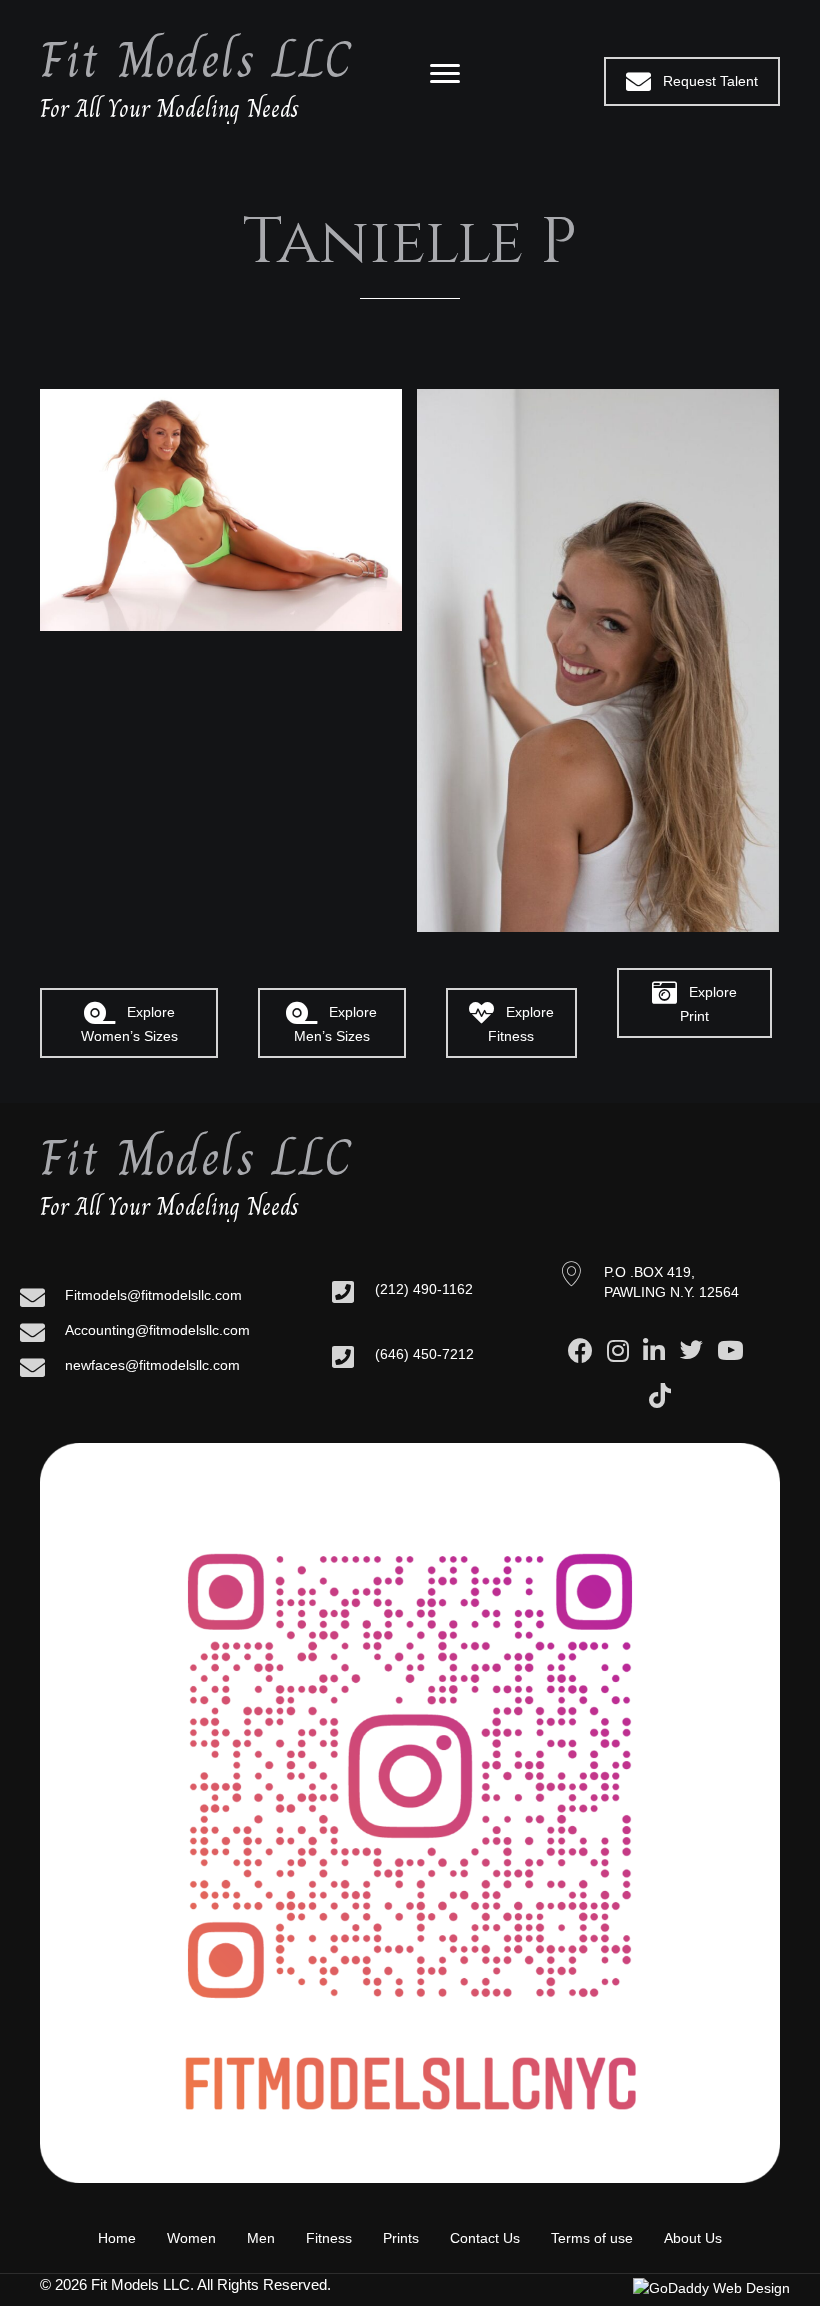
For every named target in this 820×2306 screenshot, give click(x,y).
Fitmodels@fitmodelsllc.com (153, 1295)
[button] (692, 81)
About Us (693, 2238)
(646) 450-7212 (424, 1354)
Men (261, 2238)
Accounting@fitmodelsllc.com (157, 1330)
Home (117, 2238)
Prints (401, 2238)
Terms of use (592, 2238)
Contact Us (485, 2238)
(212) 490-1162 (424, 1289)
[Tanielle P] (221, 510)
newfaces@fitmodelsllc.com (152, 1365)
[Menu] (445, 74)
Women (191, 2238)
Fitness (329, 2238)
